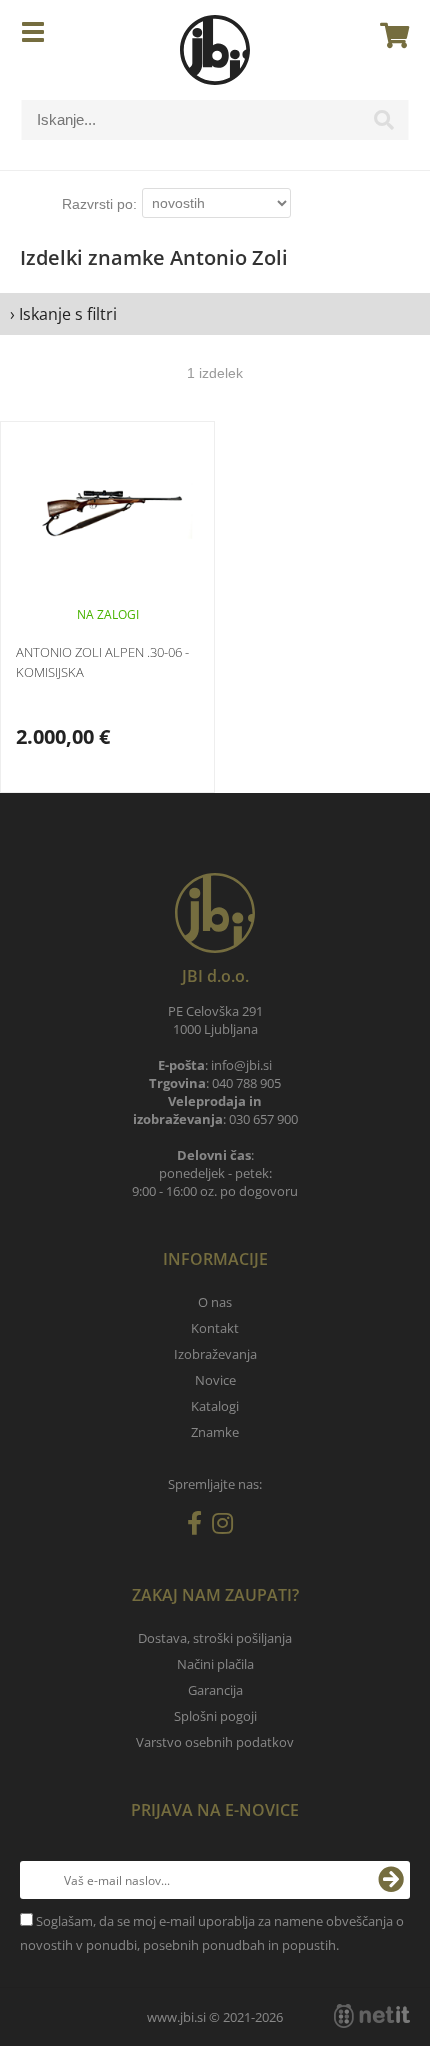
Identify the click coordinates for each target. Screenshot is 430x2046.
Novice (215, 1380)
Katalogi (215, 1406)
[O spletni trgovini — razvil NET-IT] (372, 2016)
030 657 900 (263, 1119)
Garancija (215, 1690)
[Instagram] (227, 1527)
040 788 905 (246, 1083)
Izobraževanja (215, 1354)
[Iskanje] (384, 125)
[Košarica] (389, 35)
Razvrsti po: (99, 204)
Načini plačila (215, 1664)
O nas (215, 1302)
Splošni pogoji (215, 1716)
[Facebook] (199, 1527)
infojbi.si (241, 1065)
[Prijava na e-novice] (391, 1880)
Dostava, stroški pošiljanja (215, 1638)
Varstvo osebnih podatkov (215, 1742)
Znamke (215, 1432)
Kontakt (215, 1328)
